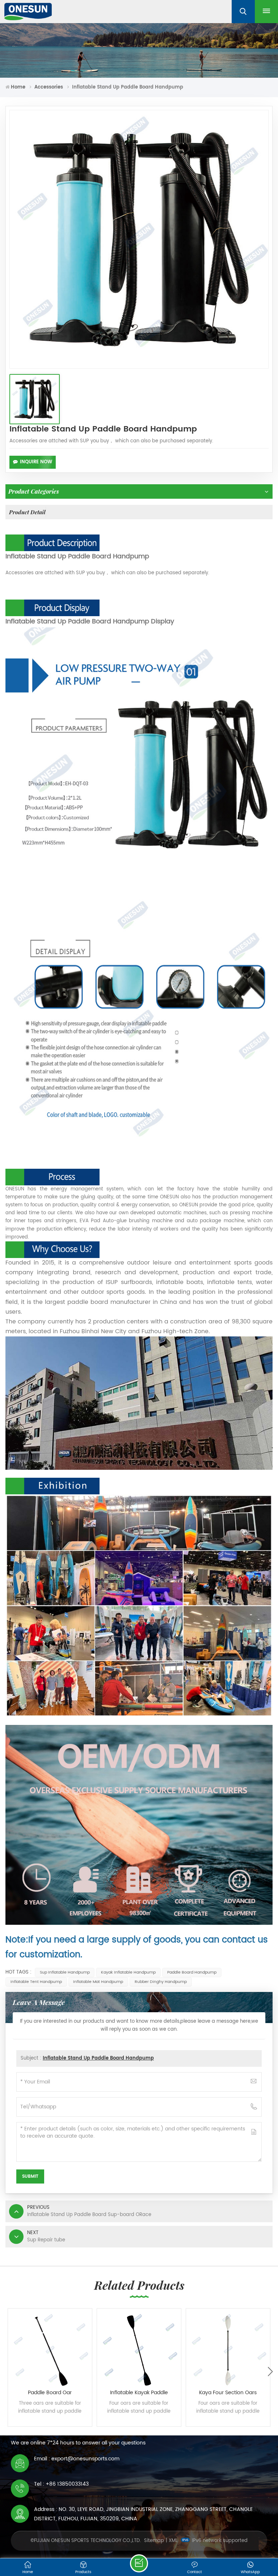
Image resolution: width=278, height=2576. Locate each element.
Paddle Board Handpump (192, 1972)
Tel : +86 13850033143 (61, 2484)
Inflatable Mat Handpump (98, 1982)
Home (18, 87)
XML (173, 2541)
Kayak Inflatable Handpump (128, 1972)
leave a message (139, 2563)
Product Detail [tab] (27, 512)
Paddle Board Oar (50, 2393)
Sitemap (154, 2541)
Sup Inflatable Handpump (65, 1972)
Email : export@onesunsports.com (77, 2459)
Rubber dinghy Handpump (161, 1982)
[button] (270, 2371)
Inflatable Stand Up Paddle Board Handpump (98, 2058)
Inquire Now (36, 462)
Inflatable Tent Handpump (36, 1982)
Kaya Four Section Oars (228, 2393)
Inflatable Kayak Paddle (139, 2393)
